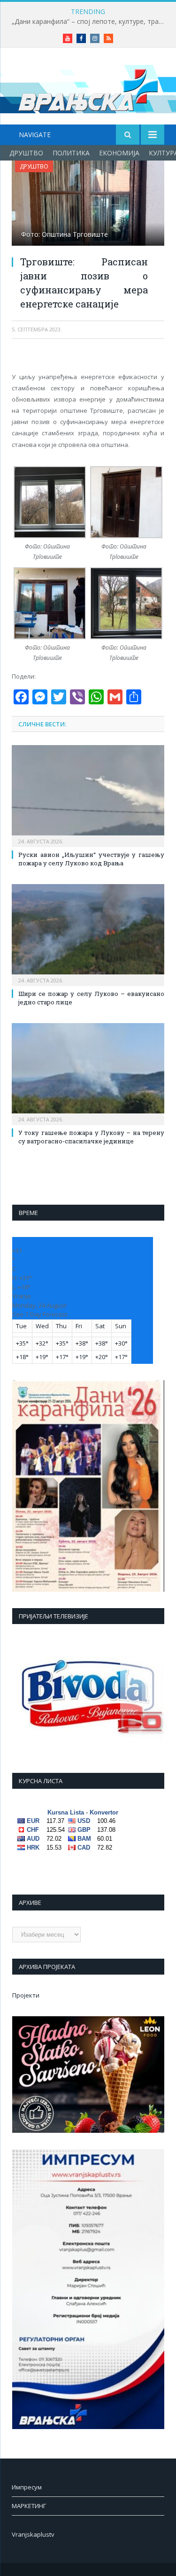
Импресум (27, 2487)
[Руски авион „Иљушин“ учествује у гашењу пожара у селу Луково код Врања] (88, 795)
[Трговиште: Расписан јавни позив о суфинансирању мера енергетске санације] (88, 204)
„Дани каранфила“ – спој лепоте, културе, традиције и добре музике (90, 22)
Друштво (26, 153)
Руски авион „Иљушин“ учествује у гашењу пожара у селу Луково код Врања (91, 859)
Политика (71, 153)
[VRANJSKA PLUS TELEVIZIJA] (88, 88)
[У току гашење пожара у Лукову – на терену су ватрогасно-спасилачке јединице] (88, 1073)
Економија (119, 153)
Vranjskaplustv (33, 2534)
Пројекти (26, 1995)
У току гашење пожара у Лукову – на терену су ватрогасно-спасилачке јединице (91, 1137)
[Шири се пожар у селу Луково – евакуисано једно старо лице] (88, 934)
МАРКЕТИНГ (29, 2506)
